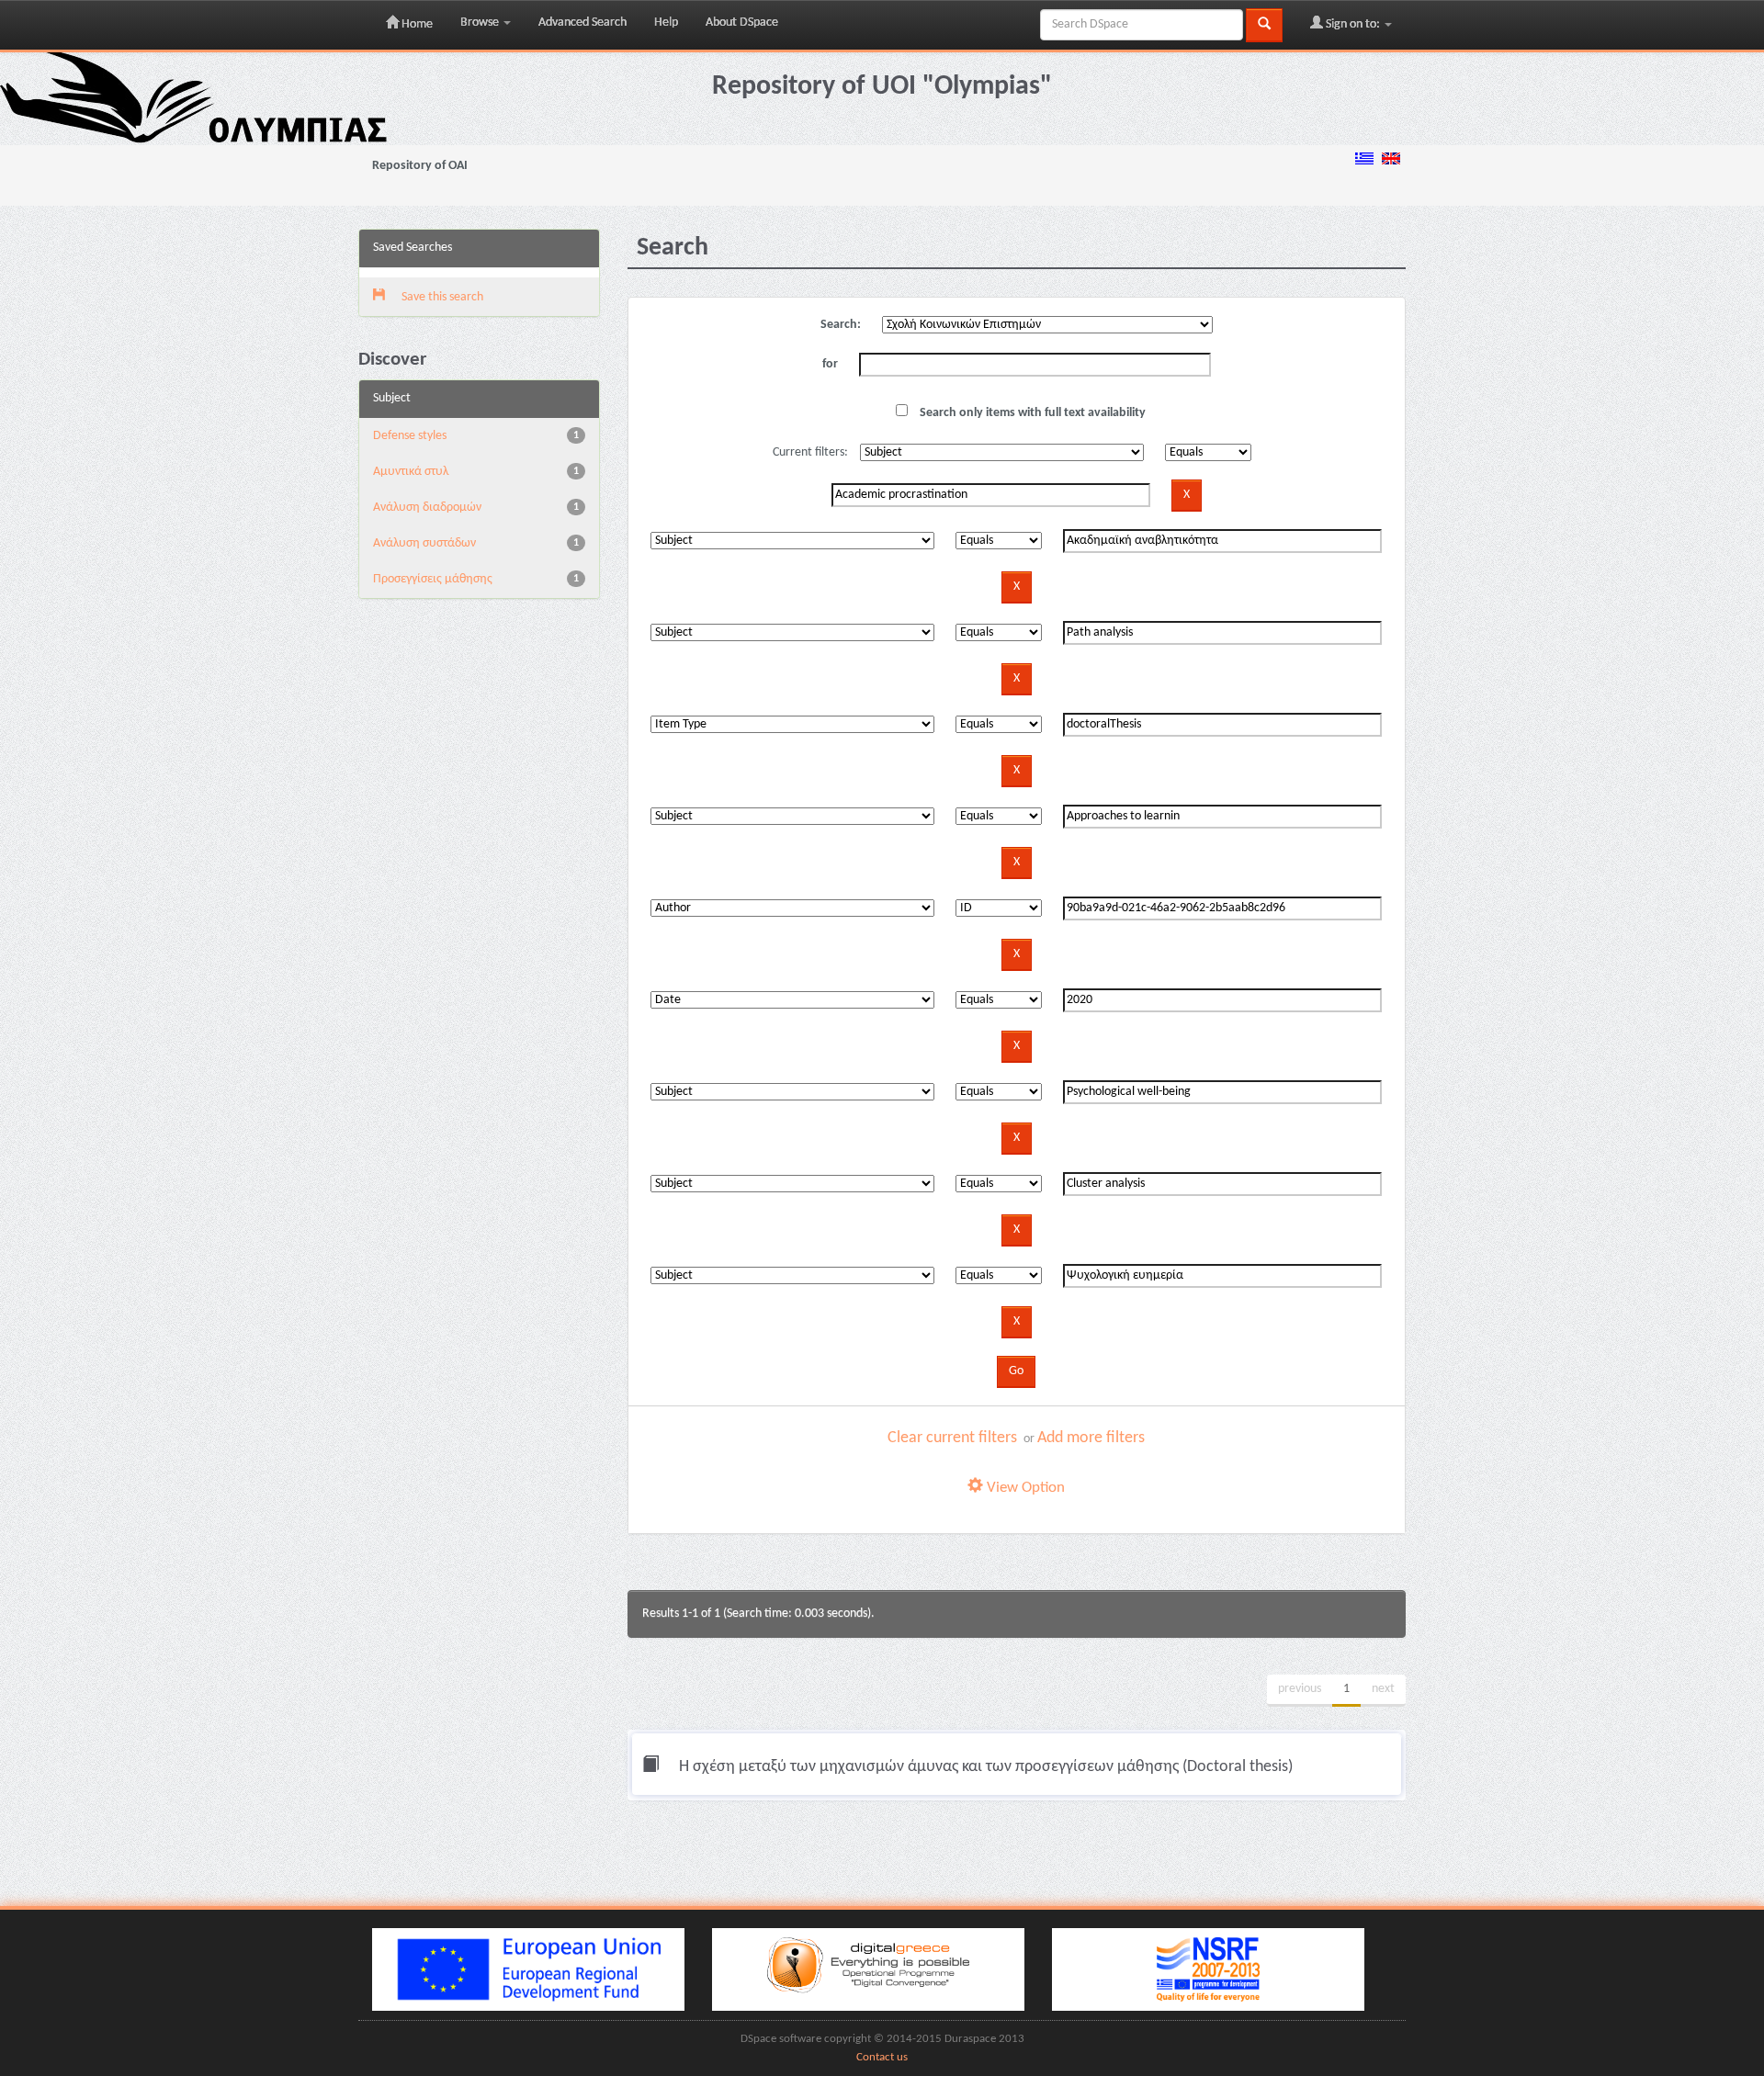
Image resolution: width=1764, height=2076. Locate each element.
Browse (481, 23)
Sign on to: (1353, 24)
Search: (841, 325)
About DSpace (742, 23)
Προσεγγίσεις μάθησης (433, 579)
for (830, 364)
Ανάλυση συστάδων (424, 543)
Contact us (882, 2058)
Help (666, 23)
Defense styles (410, 436)
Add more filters (1091, 1438)
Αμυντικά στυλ (411, 472)
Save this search (441, 297)
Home (416, 24)
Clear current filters (952, 1438)
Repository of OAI (420, 166)
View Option (1024, 1488)
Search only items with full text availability (1031, 413)
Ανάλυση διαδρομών (427, 508)
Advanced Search (582, 23)
